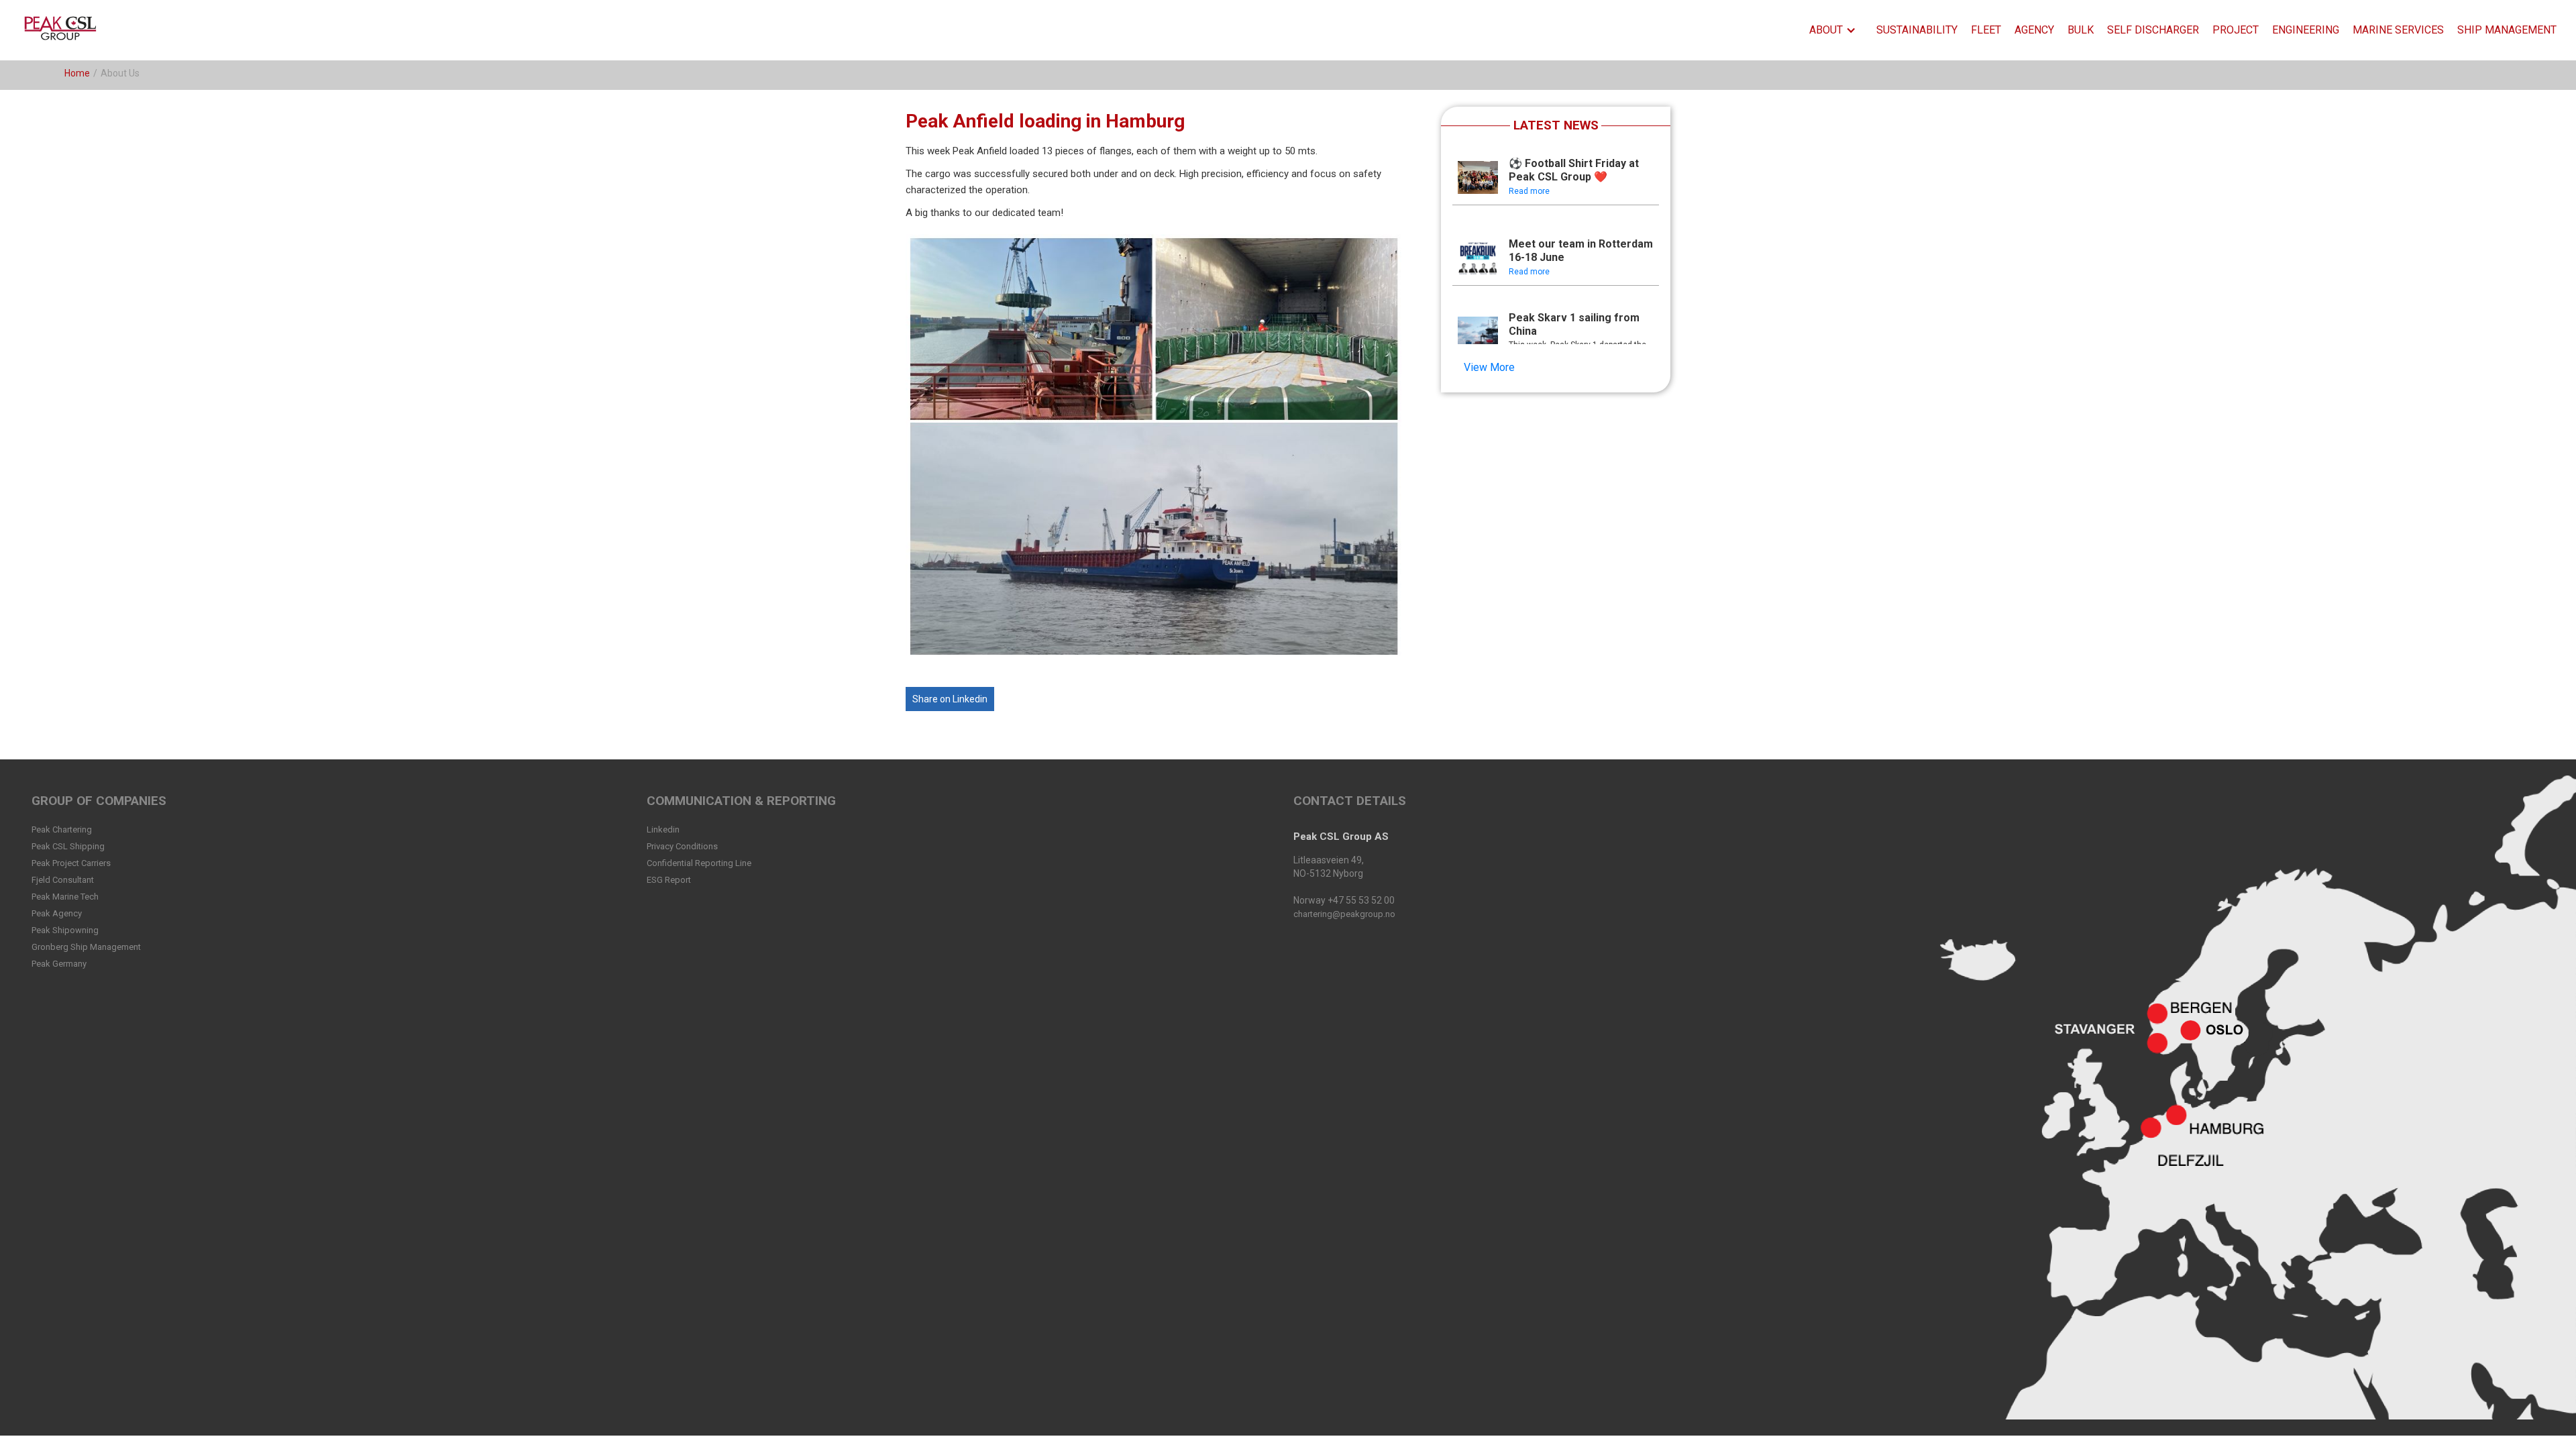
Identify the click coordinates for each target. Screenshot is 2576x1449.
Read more (1529, 191)
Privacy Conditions (682, 846)
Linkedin (663, 829)
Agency (2034, 30)
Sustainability (1917, 30)
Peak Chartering (62, 829)
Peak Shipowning (65, 930)
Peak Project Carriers (71, 863)
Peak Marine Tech (65, 897)
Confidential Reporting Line (699, 863)
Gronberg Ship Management (86, 947)
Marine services (2398, 30)
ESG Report (669, 880)
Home (77, 73)
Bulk (2081, 30)
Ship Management (2507, 30)
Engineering (2306, 30)
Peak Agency (57, 913)
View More (1489, 367)
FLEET (1986, 30)
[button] (1836, 30)
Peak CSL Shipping (68, 846)
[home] (63, 30)
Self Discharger (2153, 30)
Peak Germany (59, 964)
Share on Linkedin (950, 699)
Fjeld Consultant (63, 880)
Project (2236, 30)
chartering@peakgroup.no (1344, 914)
